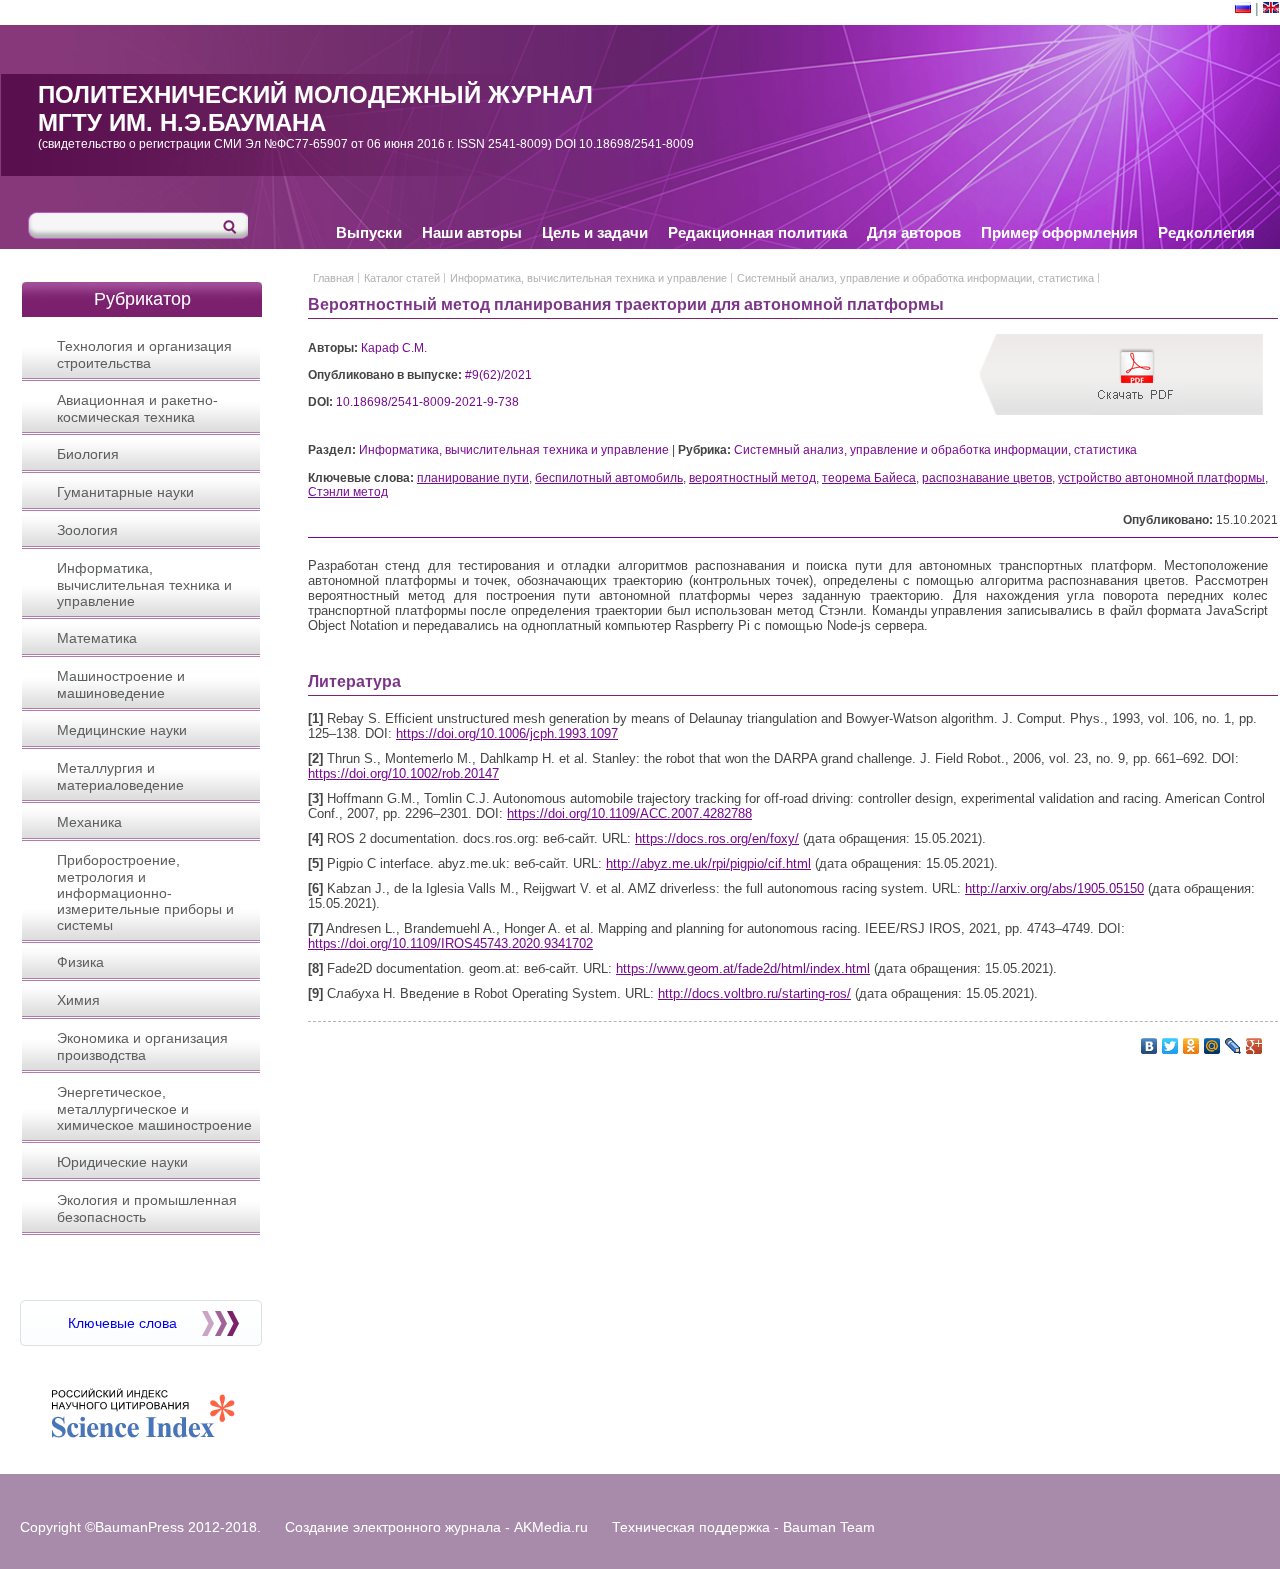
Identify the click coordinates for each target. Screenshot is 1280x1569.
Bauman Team (829, 1527)
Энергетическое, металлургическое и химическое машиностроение (154, 1108)
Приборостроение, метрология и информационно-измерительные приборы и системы (145, 892)
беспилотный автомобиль (609, 478)
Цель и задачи (595, 232)
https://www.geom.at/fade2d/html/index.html (743, 968)
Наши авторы (472, 232)
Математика (97, 638)
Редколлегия (1206, 232)
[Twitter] (1170, 1046)
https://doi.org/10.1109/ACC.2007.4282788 (629, 813)
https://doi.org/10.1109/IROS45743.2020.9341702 (450, 943)
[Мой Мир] (1212, 1046)
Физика (80, 962)
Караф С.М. (394, 348)
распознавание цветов (987, 478)
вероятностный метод (752, 478)
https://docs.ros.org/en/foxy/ (717, 838)
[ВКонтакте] (1149, 1046)
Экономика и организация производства (142, 1046)
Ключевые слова (122, 1323)
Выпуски (369, 232)
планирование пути (473, 478)
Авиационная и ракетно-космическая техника (137, 408)
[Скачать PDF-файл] (1137, 411)
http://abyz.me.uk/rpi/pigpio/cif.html (708, 863)
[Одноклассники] (1191, 1046)
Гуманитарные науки (125, 492)
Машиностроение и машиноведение (121, 684)
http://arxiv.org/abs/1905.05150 (1054, 888)
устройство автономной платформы (1161, 478)
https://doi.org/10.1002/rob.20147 (403, 773)
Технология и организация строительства (144, 354)
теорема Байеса (869, 478)
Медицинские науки (122, 730)
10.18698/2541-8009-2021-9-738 (427, 402)
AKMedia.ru (551, 1527)
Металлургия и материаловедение (120, 776)
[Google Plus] (1254, 1046)
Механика (89, 822)
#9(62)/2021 (498, 375)
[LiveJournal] (1233, 1046)
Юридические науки (122, 1162)
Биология (88, 454)
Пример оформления (1059, 232)
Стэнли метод (348, 492)
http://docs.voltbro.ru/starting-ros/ (754, 993)
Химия (78, 1000)
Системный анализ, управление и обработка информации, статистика (915, 278)
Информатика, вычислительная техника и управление (144, 584)
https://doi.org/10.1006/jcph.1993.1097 (507, 733)
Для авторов (914, 232)
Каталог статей (402, 278)
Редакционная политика (757, 232)
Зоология (87, 530)
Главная (333, 278)
